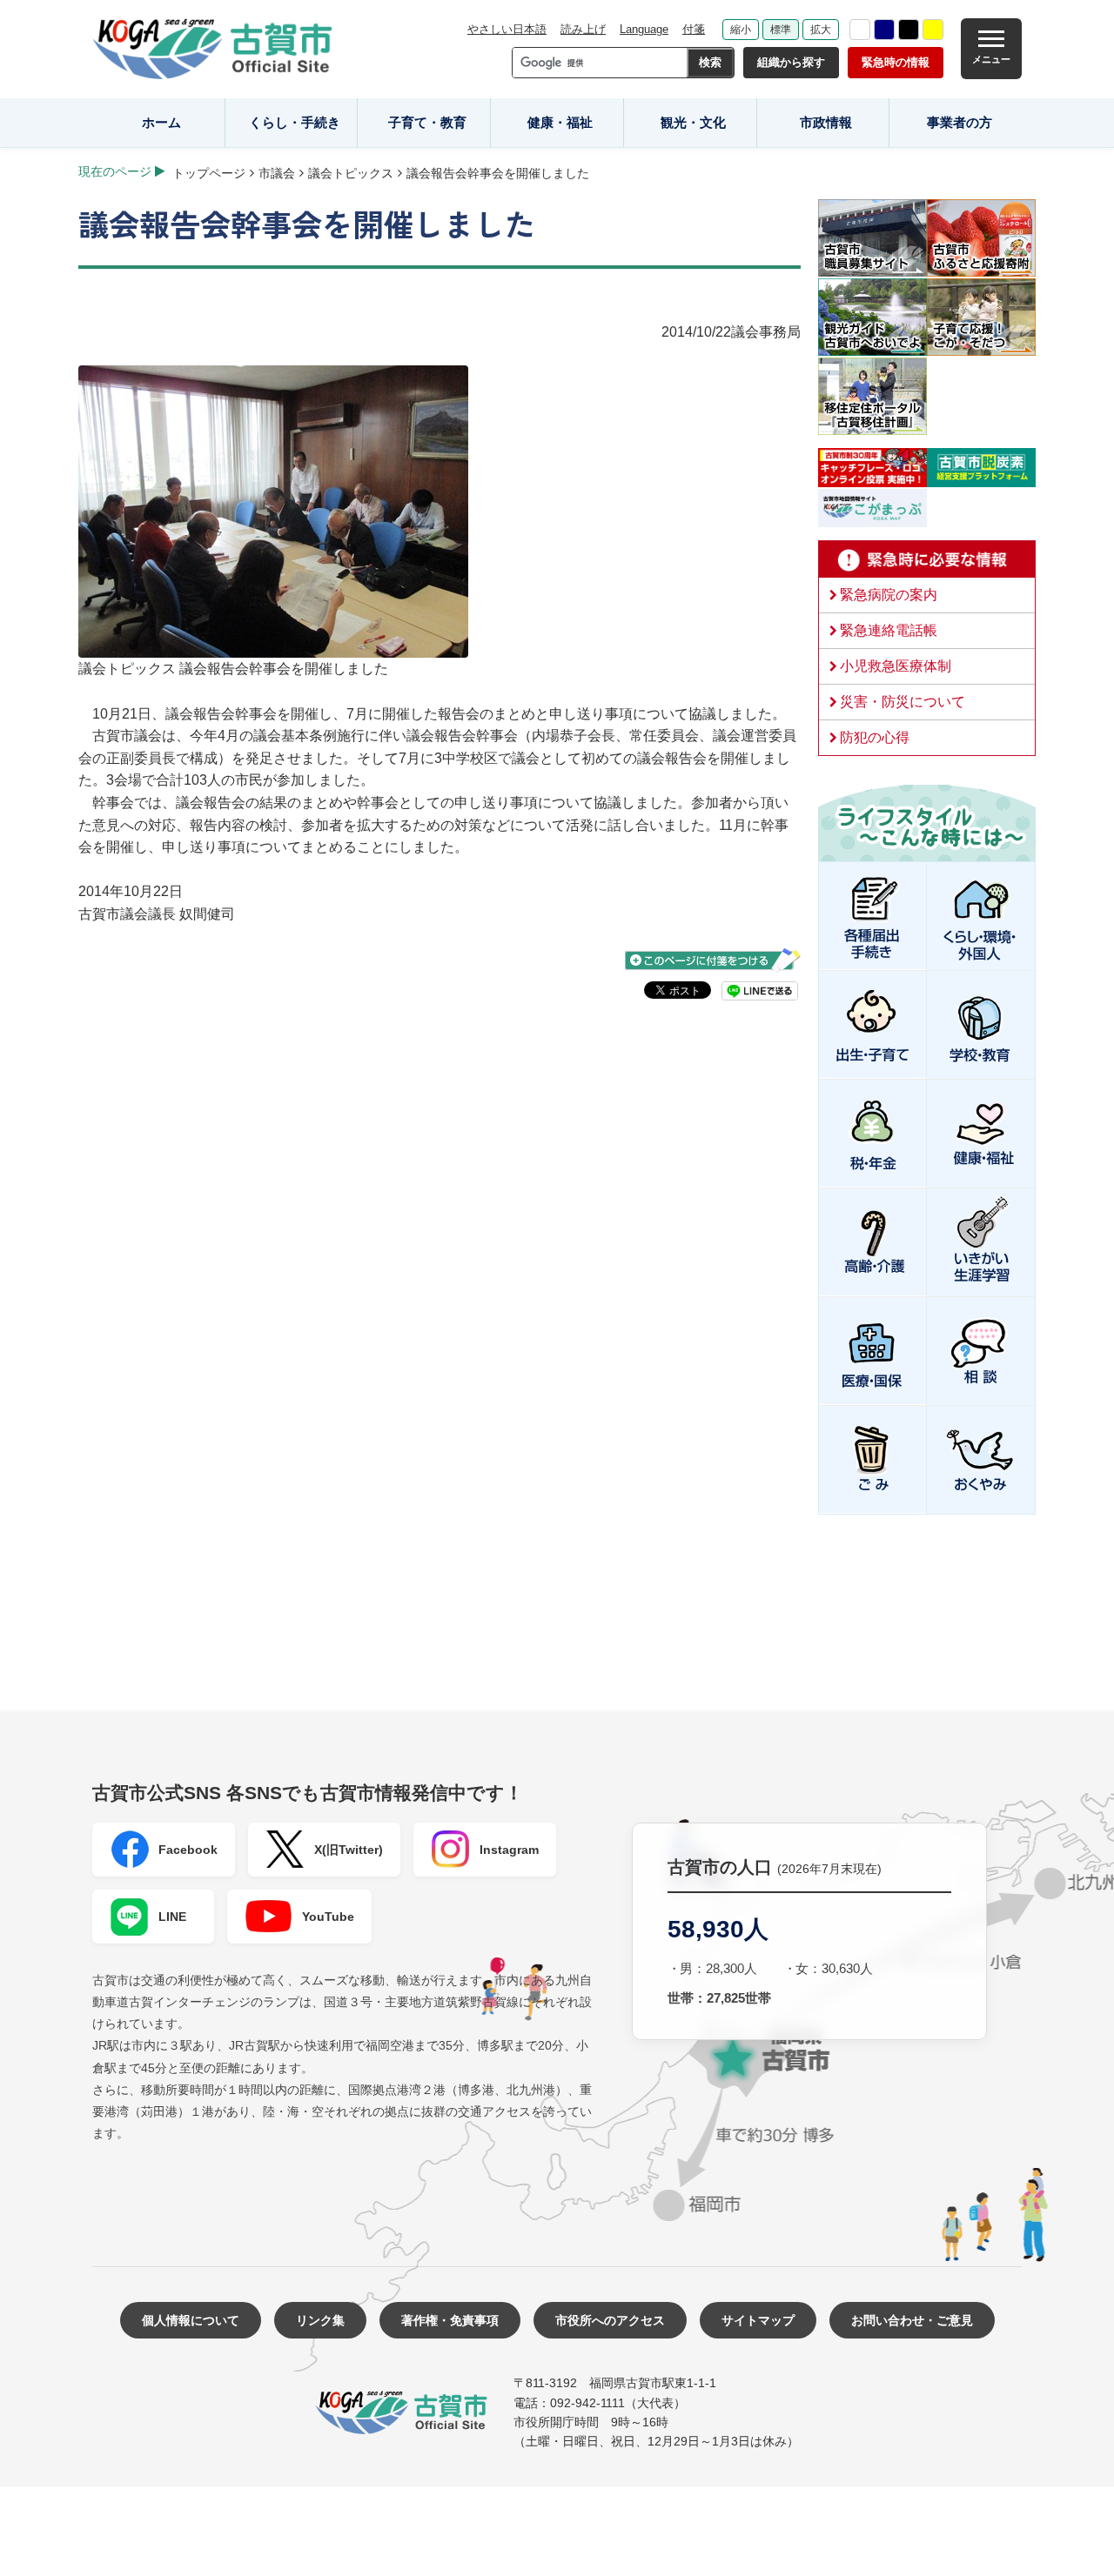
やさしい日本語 (507, 29)
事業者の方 (960, 122)
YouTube (328, 1917)
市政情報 (826, 122)
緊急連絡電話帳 (889, 630)
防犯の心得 (875, 737)
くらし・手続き (295, 122)
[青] (884, 30)
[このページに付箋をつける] (713, 960)
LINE (172, 1917)
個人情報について (191, 2320)
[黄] (933, 30)
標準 (781, 30)
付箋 (694, 29)
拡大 (821, 30)
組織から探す (791, 62)
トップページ (209, 173)
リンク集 (320, 2320)
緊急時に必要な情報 (927, 559)
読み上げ (583, 29)
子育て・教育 (427, 122)
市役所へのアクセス (610, 2320)
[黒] (909, 30)
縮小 (741, 30)
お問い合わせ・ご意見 (912, 2320)
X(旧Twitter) (349, 1850)
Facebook (188, 1850)
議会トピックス (351, 173)
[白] (860, 30)
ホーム (161, 122)
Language (644, 29)
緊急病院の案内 (889, 595)
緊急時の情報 (896, 62)
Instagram (509, 1850)
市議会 (277, 173)
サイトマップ (758, 2320)
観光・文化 (693, 122)
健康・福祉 (560, 122)
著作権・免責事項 (450, 2320)
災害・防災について (903, 702)
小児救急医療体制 (896, 666)
